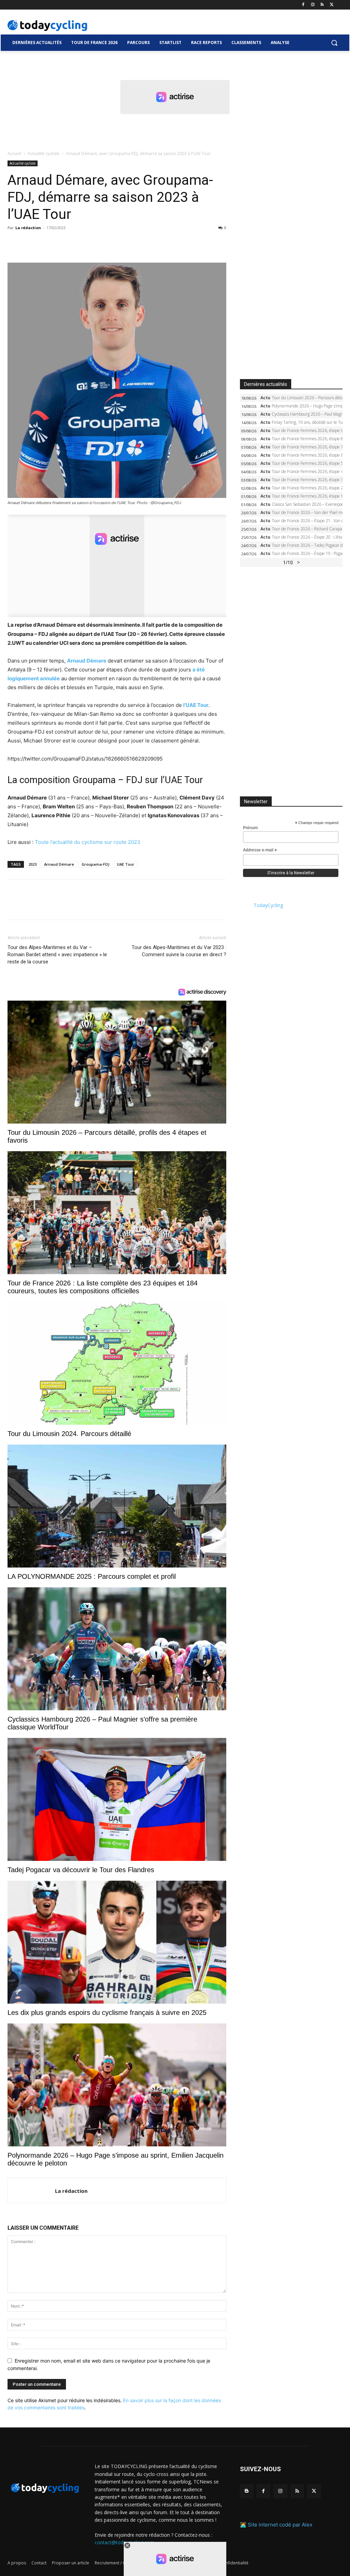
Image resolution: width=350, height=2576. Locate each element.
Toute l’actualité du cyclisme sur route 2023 (88, 842)
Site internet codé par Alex (280, 2525)
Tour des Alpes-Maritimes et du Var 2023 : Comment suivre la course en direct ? (179, 951)
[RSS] (322, 5)
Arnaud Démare (59, 864)
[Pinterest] (46, 243)
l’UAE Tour (196, 705)
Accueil (14, 154)
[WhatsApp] (62, 243)
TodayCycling (268, 905)
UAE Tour (126, 864)
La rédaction (28, 228)
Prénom (250, 828)
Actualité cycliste (44, 154)
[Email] (77, 243)
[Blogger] (247, 2491)
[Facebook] (303, 5)
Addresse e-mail (260, 850)
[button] (334, 43)
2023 (32, 864)
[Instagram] (313, 5)
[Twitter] (332, 5)
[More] (93, 243)
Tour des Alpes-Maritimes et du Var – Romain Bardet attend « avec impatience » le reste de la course (57, 955)
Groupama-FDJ (96, 864)
